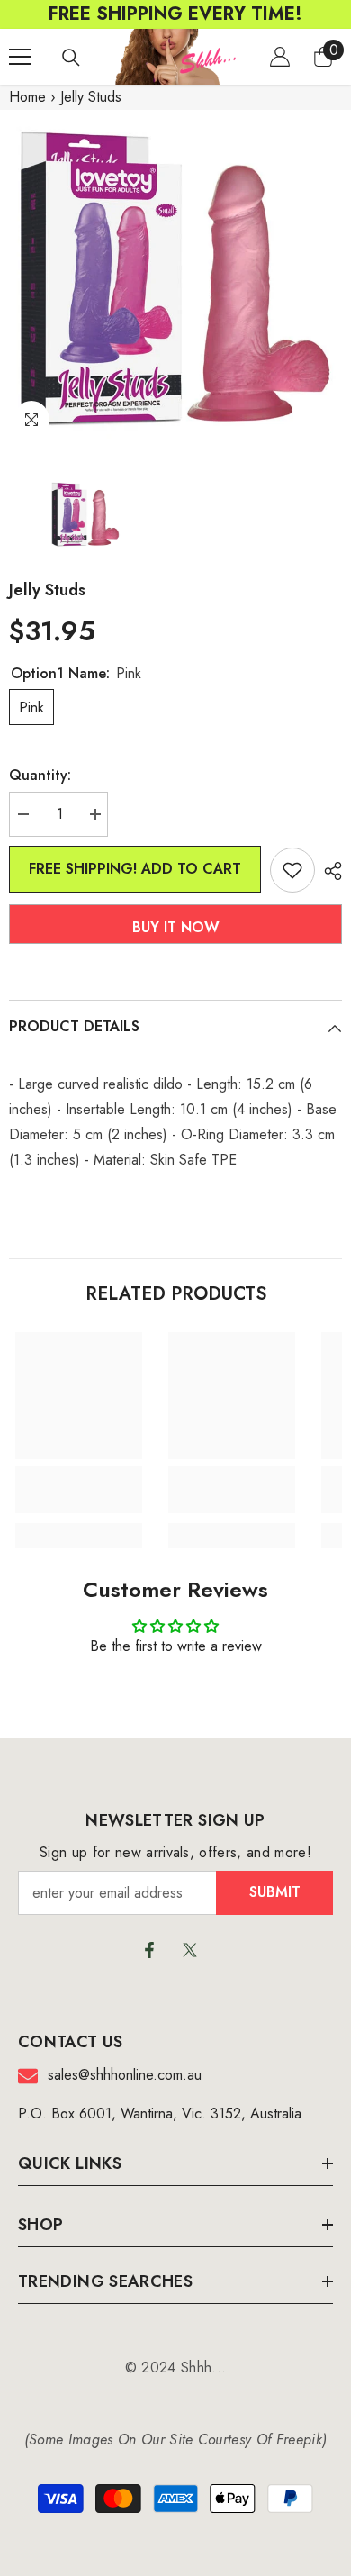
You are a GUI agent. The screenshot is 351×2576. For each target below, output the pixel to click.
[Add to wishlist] (292, 870)
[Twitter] (190, 1950)
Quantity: (40, 775)
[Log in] (280, 57)
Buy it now (176, 927)
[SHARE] (328, 871)
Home (27, 97)
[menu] (20, 57)
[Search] (71, 58)
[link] (79, 1490)
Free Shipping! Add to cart (135, 869)
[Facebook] (149, 1950)
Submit (275, 1892)
